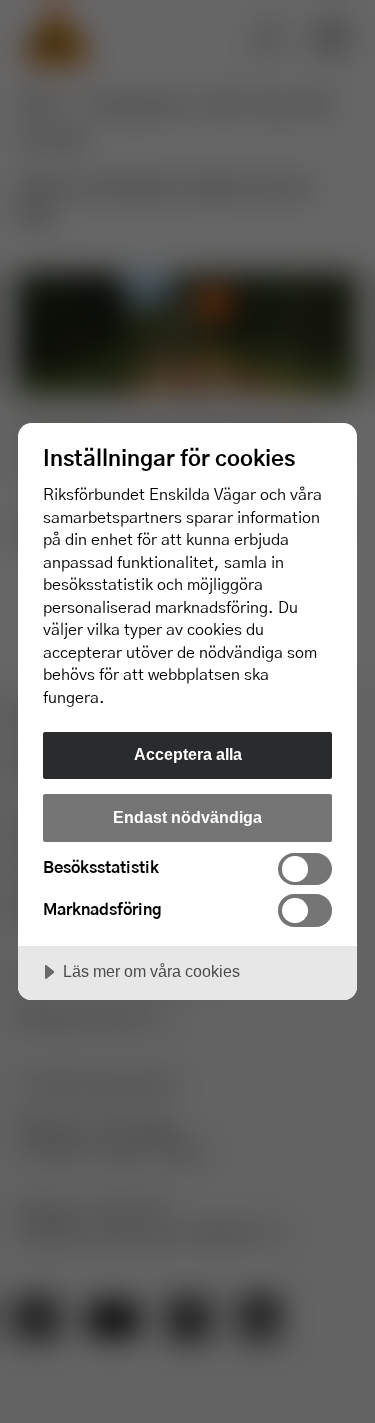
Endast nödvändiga (187, 817)
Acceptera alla (188, 754)
